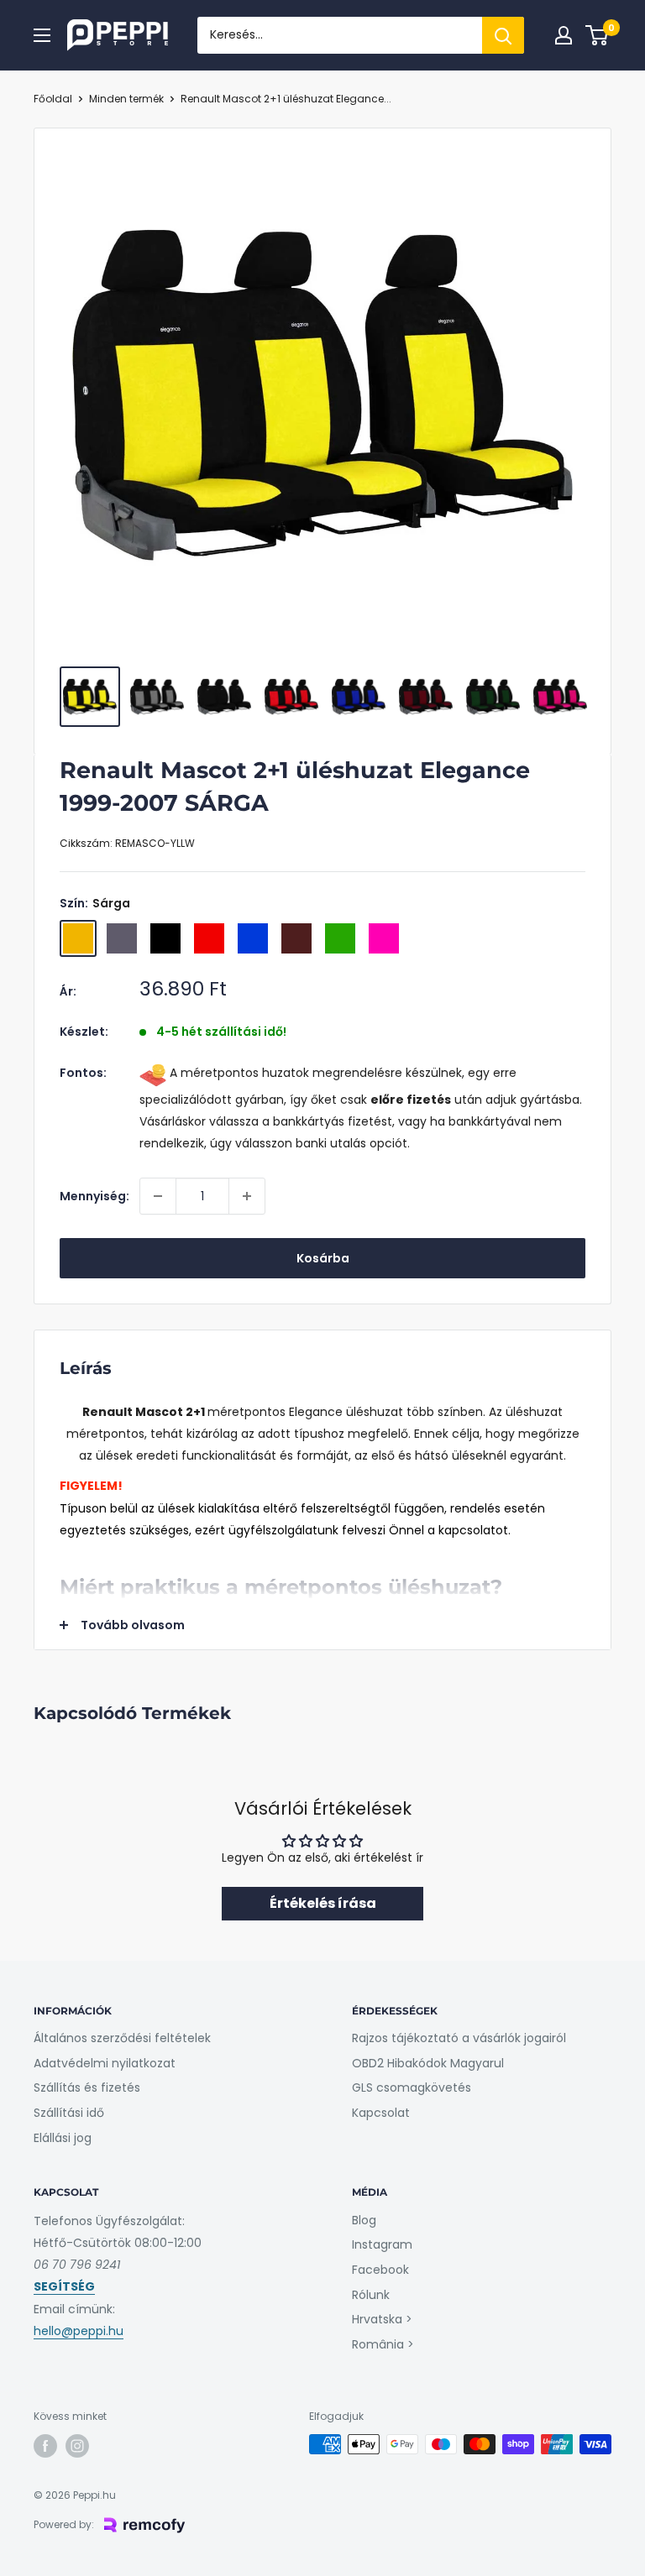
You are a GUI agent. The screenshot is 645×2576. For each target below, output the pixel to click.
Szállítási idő (69, 2113)
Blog (364, 2220)
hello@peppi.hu (79, 2331)
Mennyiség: (94, 1196)
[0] (598, 35)
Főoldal (53, 99)
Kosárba (323, 1258)
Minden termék (126, 99)
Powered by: (64, 2524)
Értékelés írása (323, 1903)
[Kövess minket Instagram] (77, 2446)
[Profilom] (564, 35)
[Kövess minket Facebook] (45, 2446)
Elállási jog (63, 2138)
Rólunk (371, 2295)
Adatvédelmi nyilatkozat (105, 2063)
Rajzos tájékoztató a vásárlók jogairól (459, 2038)
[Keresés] (503, 35)
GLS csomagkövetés (412, 2087)
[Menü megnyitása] (42, 35)
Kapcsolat (381, 2113)
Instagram (382, 2244)
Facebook (380, 2270)
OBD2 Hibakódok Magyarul (428, 2063)
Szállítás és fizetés (87, 2087)
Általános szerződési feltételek (122, 2038)
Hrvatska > (382, 2319)
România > (383, 2344)
